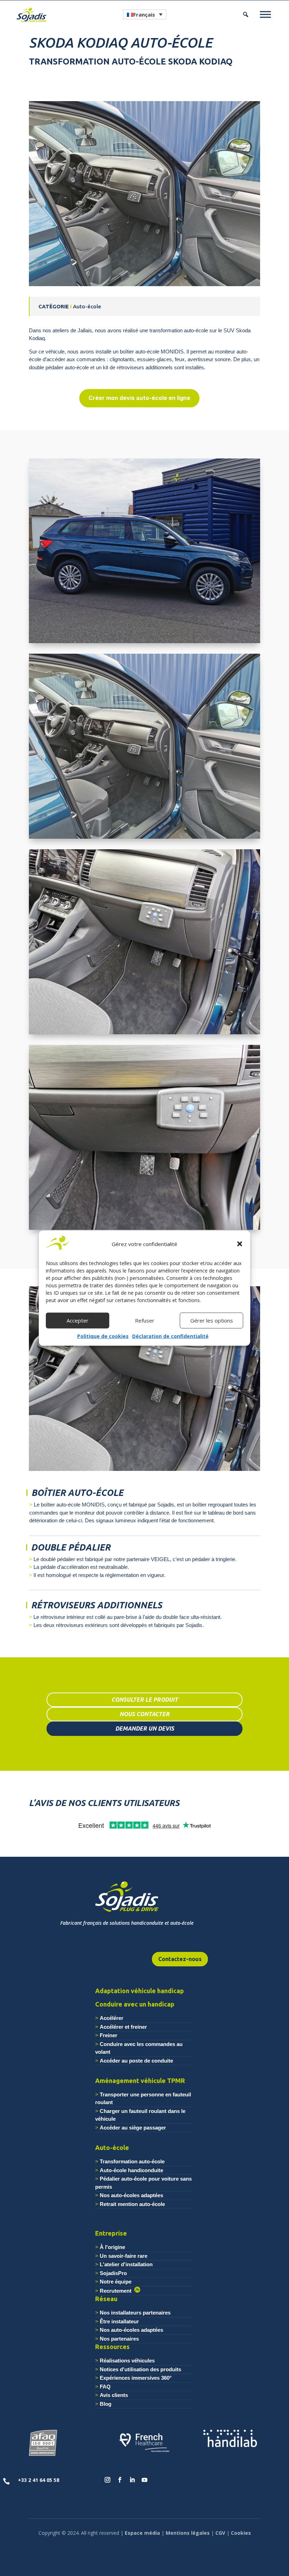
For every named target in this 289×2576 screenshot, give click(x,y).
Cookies (241, 2533)
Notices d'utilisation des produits (140, 2369)
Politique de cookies (103, 1336)
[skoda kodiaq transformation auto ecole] (144, 643)
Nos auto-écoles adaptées (131, 2195)
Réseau (106, 2299)
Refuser (145, 1320)
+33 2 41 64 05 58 (39, 2480)
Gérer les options (212, 1320)
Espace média (142, 2533)
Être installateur (119, 2321)
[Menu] (265, 14)
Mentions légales (188, 2533)
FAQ (105, 2387)
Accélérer (112, 2018)
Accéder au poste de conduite (136, 2061)
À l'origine (112, 2247)
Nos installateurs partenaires (135, 2313)
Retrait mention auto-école (132, 2204)
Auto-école (112, 2147)
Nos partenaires (119, 2339)
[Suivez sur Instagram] (107, 2480)
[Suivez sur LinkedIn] (132, 2480)
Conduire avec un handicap (135, 2004)
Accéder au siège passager (133, 2128)
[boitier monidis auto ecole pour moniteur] (144, 1230)
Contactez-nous (180, 1959)
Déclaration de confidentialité (170, 1336)
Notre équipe (116, 2282)
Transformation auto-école (132, 2161)
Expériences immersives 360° (136, 2378)
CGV (220, 2533)
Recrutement (117, 2291)
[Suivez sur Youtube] (144, 2480)
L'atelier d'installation (126, 2264)
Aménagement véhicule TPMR (140, 2081)
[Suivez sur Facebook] (120, 2480)
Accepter (78, 1320)
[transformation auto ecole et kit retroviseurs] (144, 286)
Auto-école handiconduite (131, 2170)
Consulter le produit (145, 1700)
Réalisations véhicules (127, 2361)
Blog (106, 2404)
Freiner (109, 2035)
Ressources (112, 2347)
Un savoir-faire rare (124, 2256)
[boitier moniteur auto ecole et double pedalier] (144, 1034)
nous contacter (144, 1714)
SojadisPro (113, 2273)
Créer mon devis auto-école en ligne (139, 398)
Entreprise (111, 2233)
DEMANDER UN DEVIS (145, 1728)
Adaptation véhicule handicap (140, 1991)
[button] (240, 1244)
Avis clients (114, 2395)
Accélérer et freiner (123, 2027)
